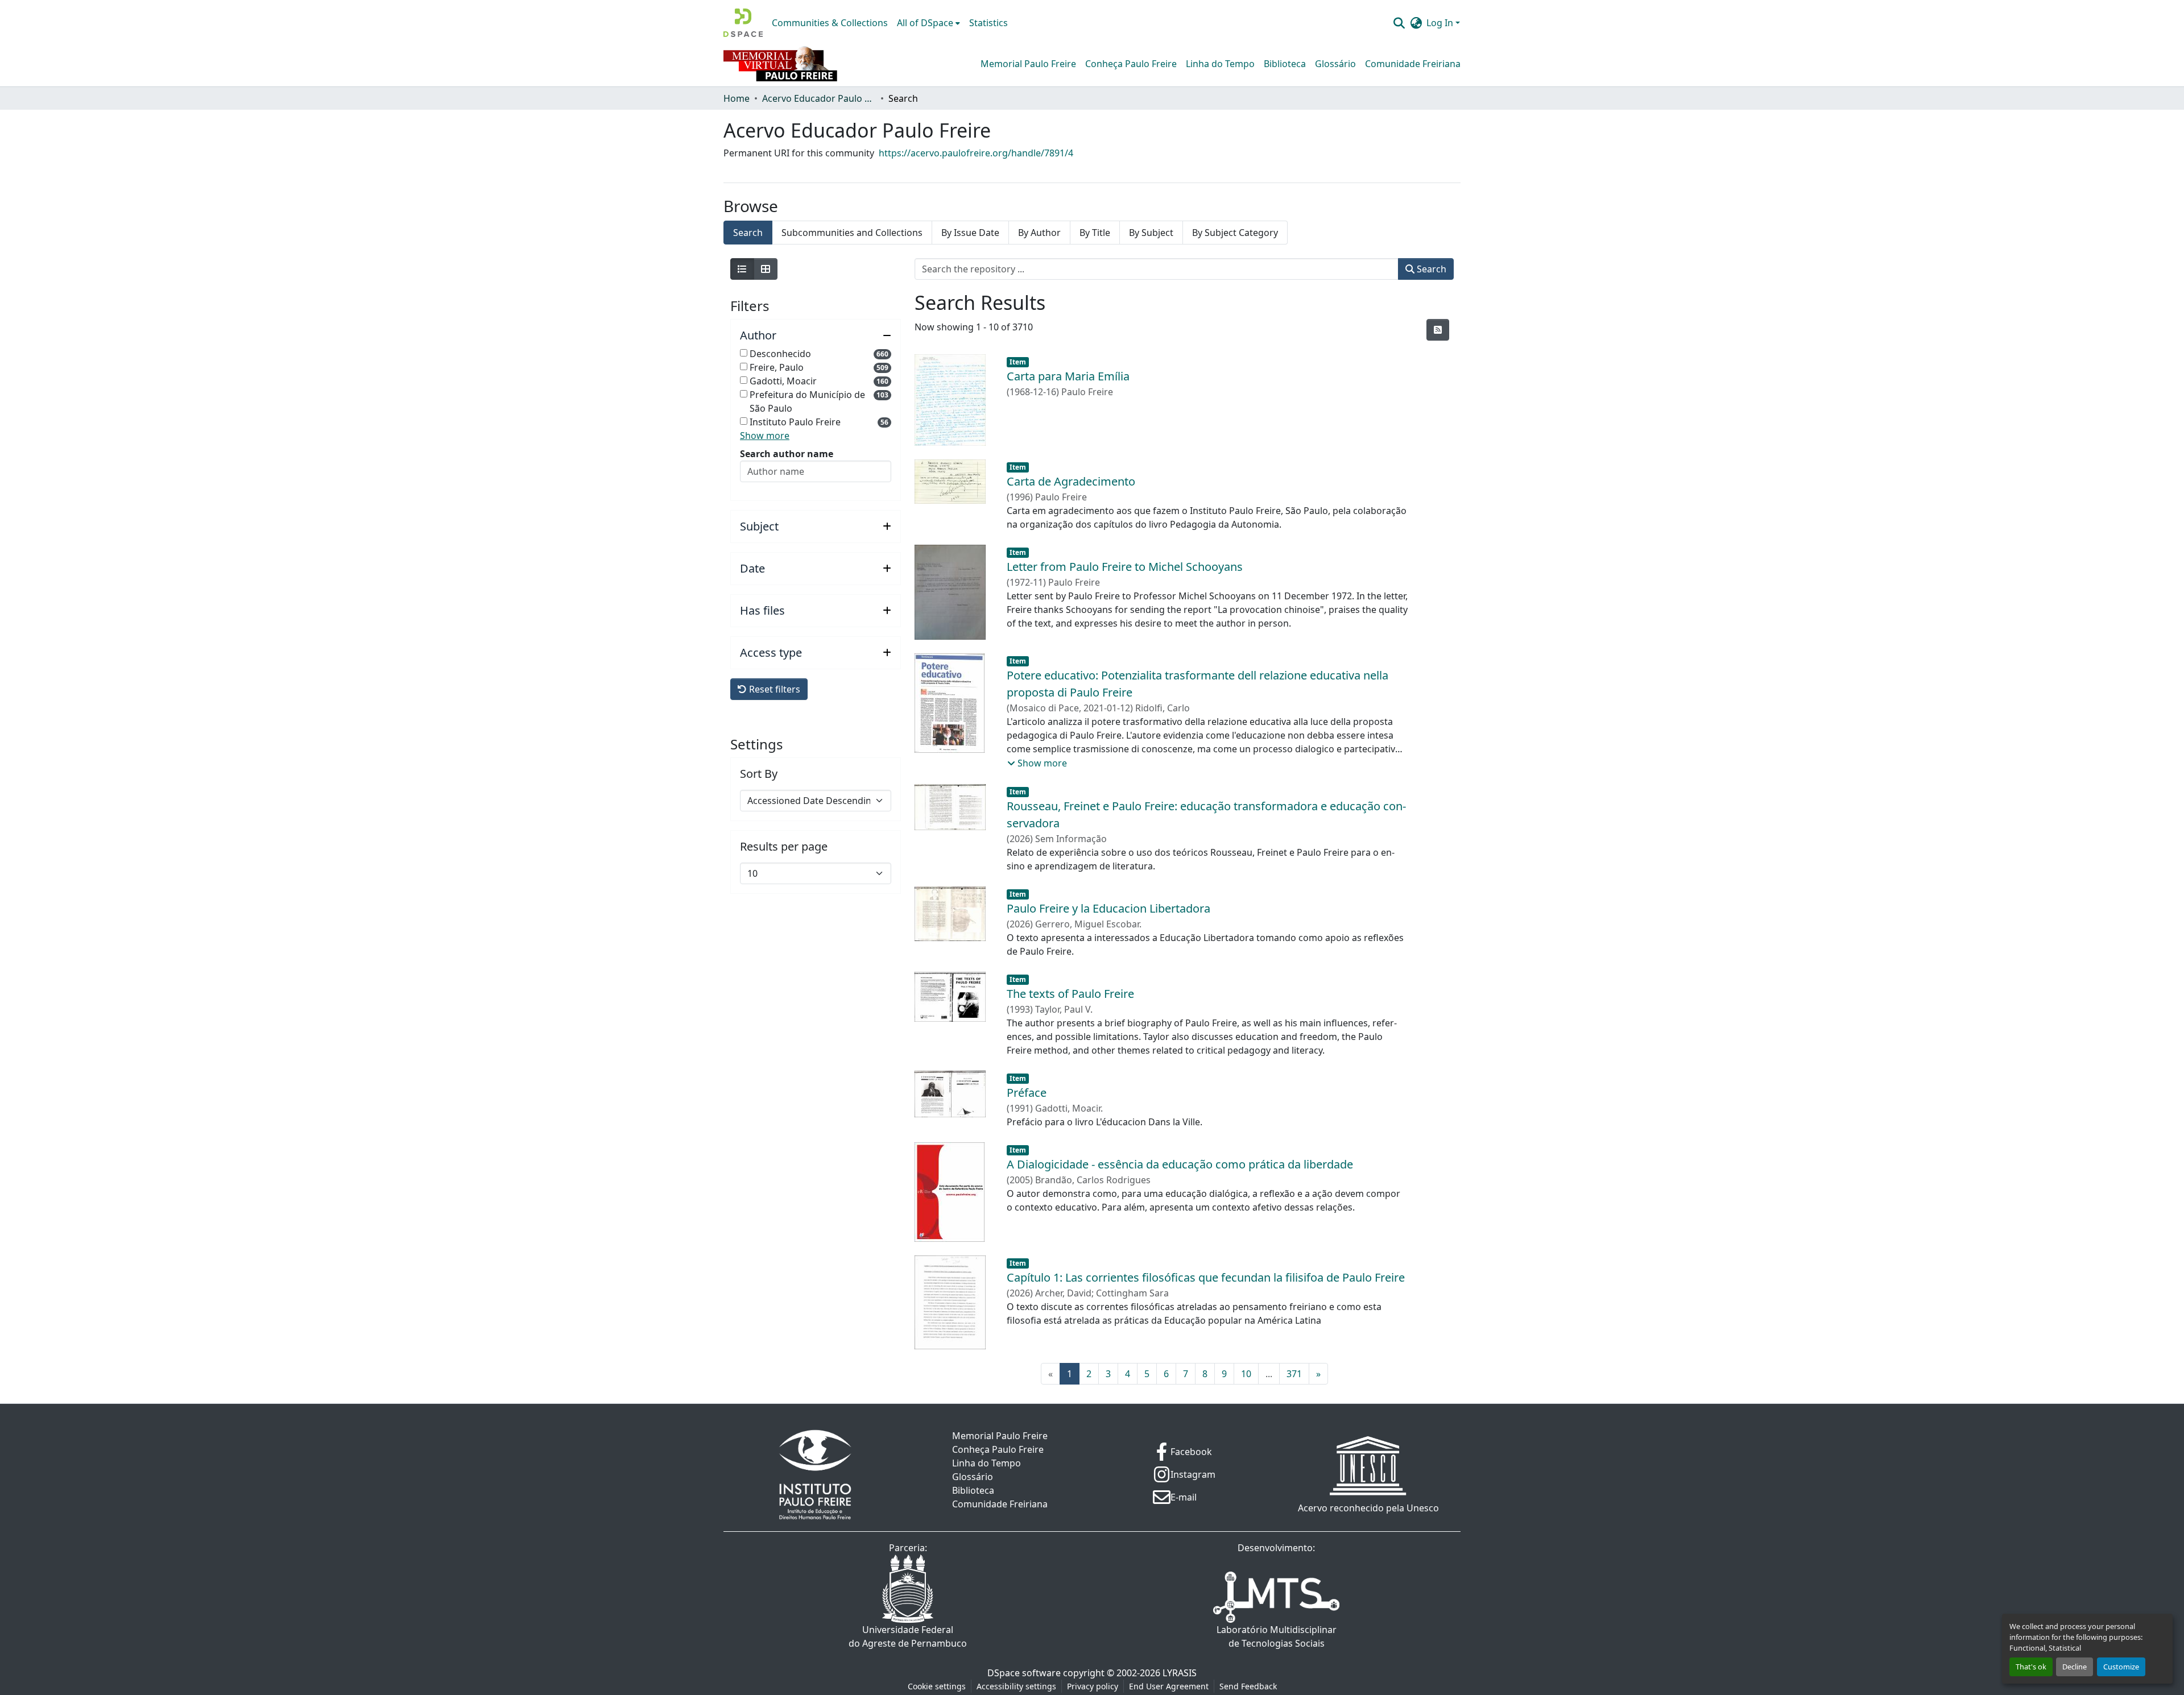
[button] (743, 23)
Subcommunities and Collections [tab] (852, 233)
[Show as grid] (766, 269)
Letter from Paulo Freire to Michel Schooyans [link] (1125, 567)
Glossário (1335, 64)
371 (1294, 1374)
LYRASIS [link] (1180, 1673)
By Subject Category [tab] (1235, 233)
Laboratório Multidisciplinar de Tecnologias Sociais (1277, 1636)
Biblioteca (1285, 64)
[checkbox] (744, 353)
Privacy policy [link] (1093, 1686)
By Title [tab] (1095, 233)
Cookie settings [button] (937, 1686)
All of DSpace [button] (925, 23)
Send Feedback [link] (1248, 1686)
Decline (2075, 1667)
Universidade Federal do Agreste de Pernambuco (908, 1636)
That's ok (2031, 1667)
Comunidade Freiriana (1413, 64)
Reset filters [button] (773, 689)
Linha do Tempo (1220, 64)
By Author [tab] (1039, 233)
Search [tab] (748, 233)
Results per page (784, 847)
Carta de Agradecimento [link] (1071, 481)
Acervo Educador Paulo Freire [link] (819, 98)
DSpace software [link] (1024, 1673)
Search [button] (1430, 269)
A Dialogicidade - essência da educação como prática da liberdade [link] (1180, 1164)
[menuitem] (928, 23)
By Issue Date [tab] (970, 233)
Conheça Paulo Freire (1131, 64)
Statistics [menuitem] (988, 23)
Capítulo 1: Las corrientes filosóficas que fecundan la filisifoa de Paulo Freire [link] (1206, 1277)
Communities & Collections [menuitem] (830, 23)
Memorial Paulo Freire (1028, 64)
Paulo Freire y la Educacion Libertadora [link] (1108, 908)
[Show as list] (742, 269)
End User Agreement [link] (1169, 1686)
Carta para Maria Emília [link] (1068, 376)
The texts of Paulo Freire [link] (1070, 994)
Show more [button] (765, 436)
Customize (2121, 1667)
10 (1246, 1374)
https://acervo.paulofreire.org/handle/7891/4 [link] (976, 153)
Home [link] (737, 98)
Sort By (759, 774)
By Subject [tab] (1151, 233)
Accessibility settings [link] (1016, 1686)
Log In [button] (1441, 23)
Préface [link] (1027, 1093)
